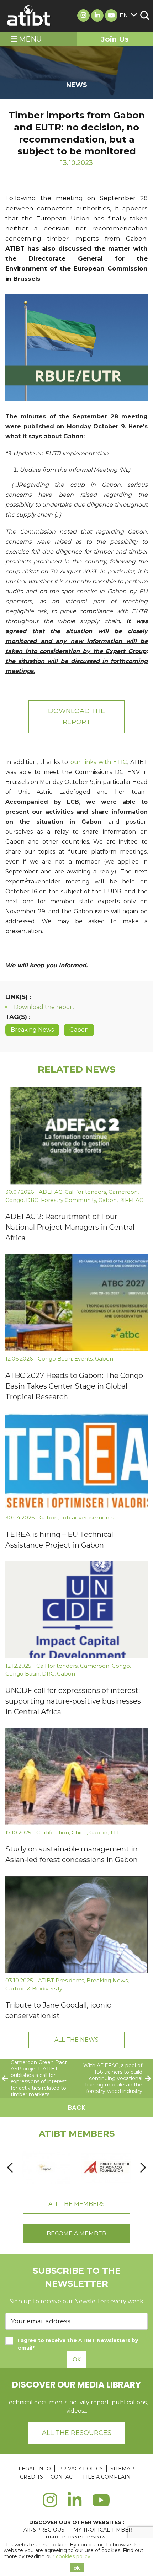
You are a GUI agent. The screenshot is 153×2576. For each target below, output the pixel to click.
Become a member (76, 2233)
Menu (29, 39)
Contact (63, 2477)
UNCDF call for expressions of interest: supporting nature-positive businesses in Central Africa (73, 1701)
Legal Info (35, 2469)
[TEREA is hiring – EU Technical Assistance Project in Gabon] (76, 1461)
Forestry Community (68, 1200)
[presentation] (10, 2168)
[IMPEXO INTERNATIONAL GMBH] (46, 2168)
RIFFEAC (131, 1200)
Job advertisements (87, 1517)
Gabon (79, 1030)
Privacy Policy (81, 2469)
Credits (31, 2477)
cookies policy (73, 2556)
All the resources (77, 2433)
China (79, 1832)
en (124, 15)
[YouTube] (101, 2504)
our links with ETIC (99, 762)
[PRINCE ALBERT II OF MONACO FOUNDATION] (106, 2168)
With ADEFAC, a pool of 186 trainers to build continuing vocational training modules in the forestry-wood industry (113, 2078)
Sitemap (122, 2469)
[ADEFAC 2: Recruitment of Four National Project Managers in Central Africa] (76, 1136)
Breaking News (32, 1030)
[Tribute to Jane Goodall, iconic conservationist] (76, 1924)
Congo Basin (55, 1359)
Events (83, 1359)
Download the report (76, 717)
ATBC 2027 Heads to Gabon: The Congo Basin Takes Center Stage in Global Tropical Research (74, 1386)
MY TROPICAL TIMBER (103, 2530)
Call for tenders (85, 1192)
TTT (115, 1832)
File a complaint (108, 2477)
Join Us (115, 39)
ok (77, 2568)
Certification (53, 1832)
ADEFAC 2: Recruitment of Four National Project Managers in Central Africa (70, 1227)
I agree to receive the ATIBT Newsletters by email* (78, 2344)
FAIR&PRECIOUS (42, 2530)
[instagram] (50, 2504)
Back (77, 2107)
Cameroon (123, 1192)
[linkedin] (75, 2504)
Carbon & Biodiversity (34, 1989)
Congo (14, 1200)
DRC (32, 1200)
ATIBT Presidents (61, 1980)
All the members (76, 2204)
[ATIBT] (29, 16)
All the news (76, 2040)
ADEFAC (51, 1192)
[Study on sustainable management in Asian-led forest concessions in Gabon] (76, 1776)
